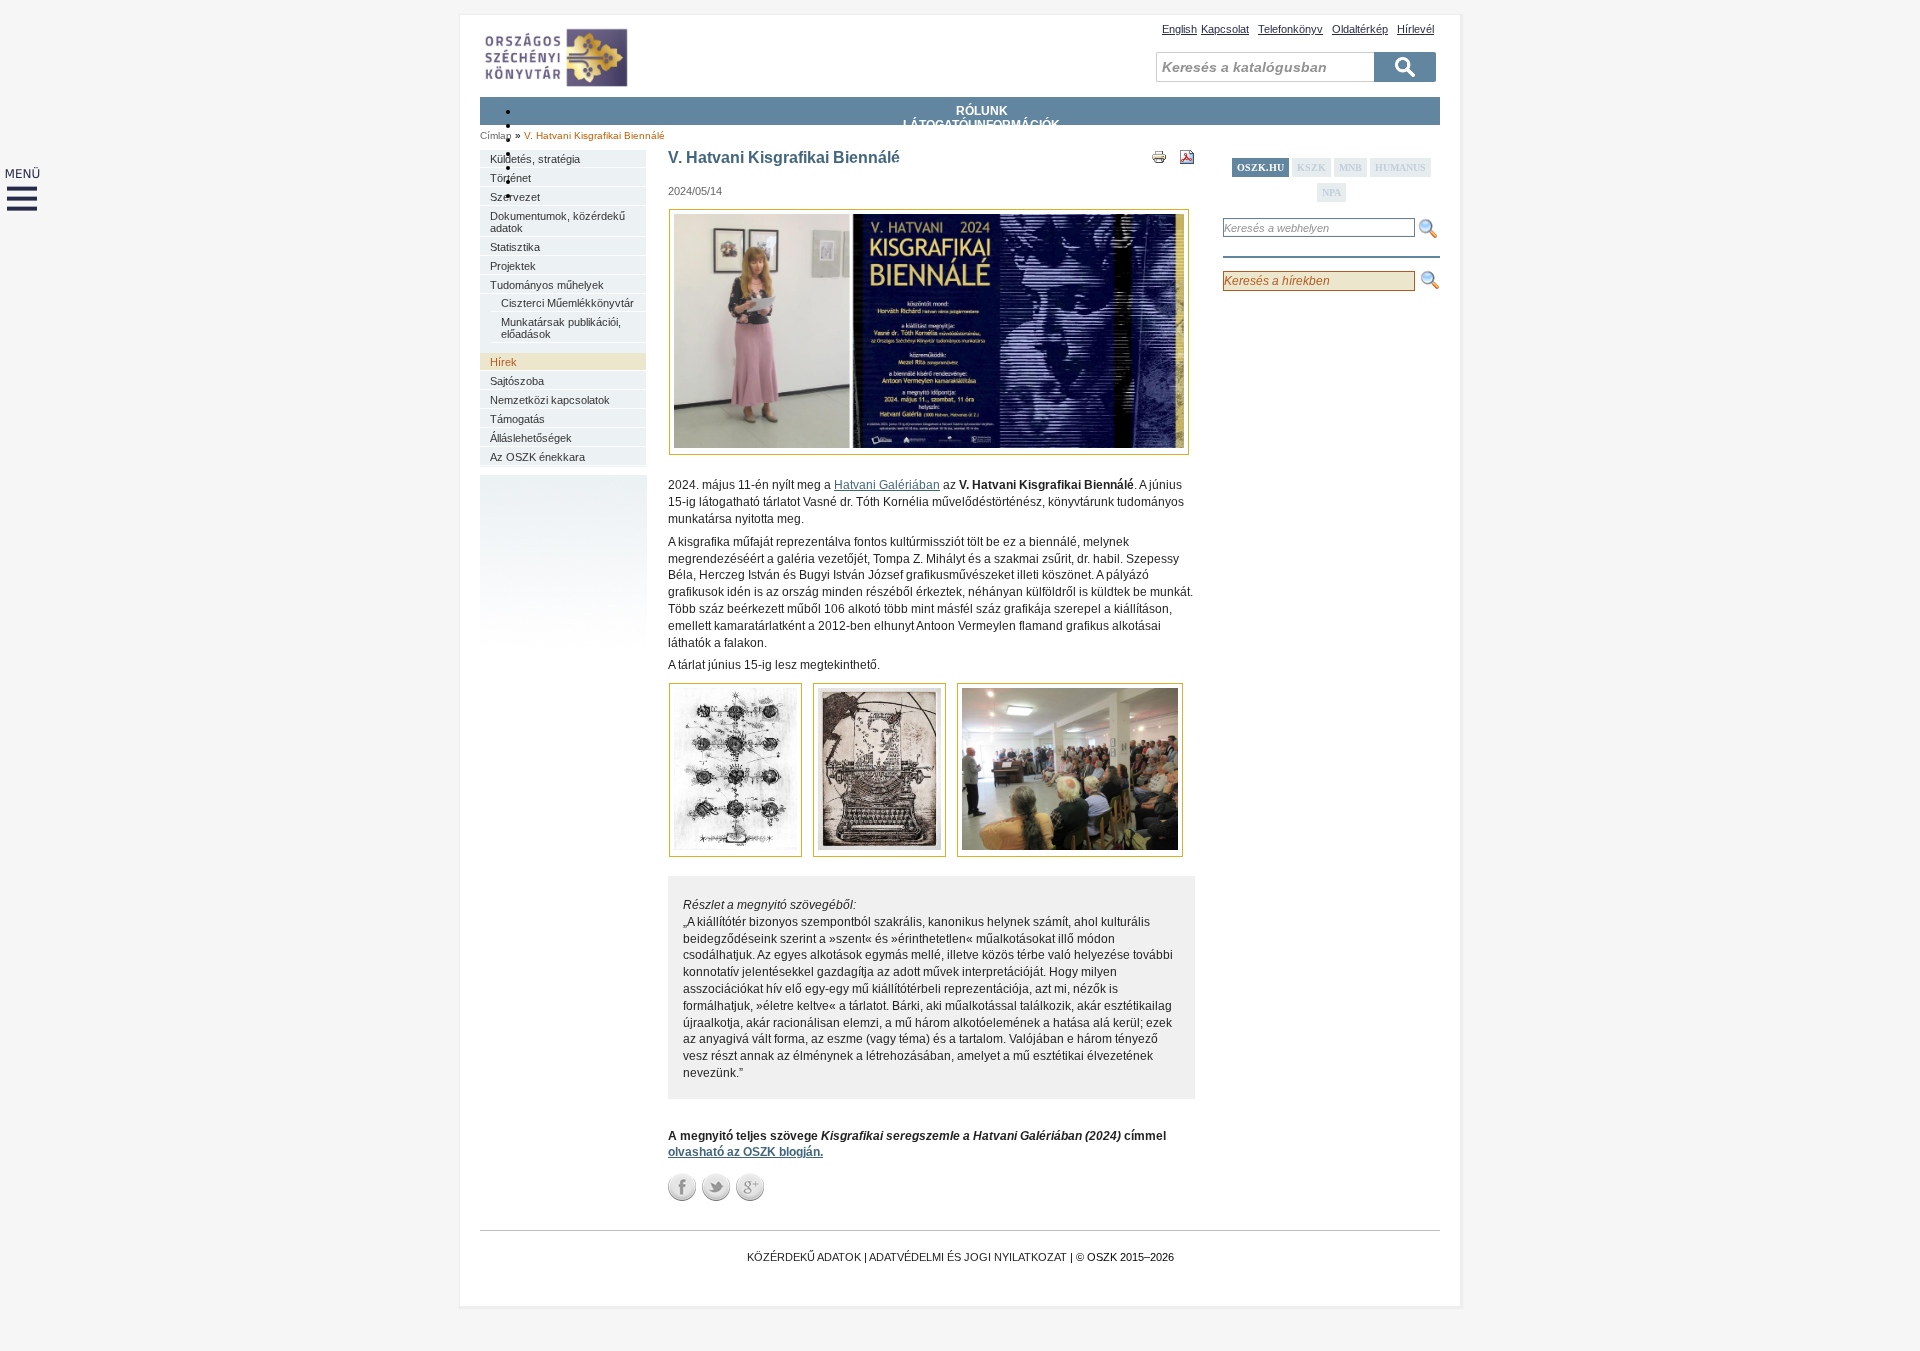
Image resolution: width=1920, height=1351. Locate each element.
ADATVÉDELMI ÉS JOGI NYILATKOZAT (968, 1257)
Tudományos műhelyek (547, 285)
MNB (1350, 167)
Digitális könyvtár (981, 181)
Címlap (496, 135)
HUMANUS (1400, 167)
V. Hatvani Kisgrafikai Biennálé (594, 135)
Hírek (503, 362)
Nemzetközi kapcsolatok (550, 400)
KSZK (1311, 167)
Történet (510, 178)
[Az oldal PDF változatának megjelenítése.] (1187, 175)
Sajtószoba (517, 381)
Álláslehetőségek (531, 438)
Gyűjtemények (982, 139)
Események (982, 195)
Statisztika (515, 247)
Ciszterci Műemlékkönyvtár (567, 303)
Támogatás (517, 419)
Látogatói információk (981, 125)
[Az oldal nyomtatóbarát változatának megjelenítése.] (1159, 175)
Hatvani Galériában (887, 485)
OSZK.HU (1260, 167)
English (1179, 29)
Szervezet (515, 197)
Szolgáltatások (981, 153)
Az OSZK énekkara (537, 457)
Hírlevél (1415, 29)
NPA (1331, 192)
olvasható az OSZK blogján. (745, 1152)
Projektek (513, 266)
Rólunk (982, 111)
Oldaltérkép (1360, 29)
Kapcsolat (1225, 29)
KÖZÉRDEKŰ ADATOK (804, 1257)
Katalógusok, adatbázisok (981, 167)
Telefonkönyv (1290, 29)
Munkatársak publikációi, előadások (561, 328)
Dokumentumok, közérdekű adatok (557, 222)
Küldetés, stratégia (535, 159)
